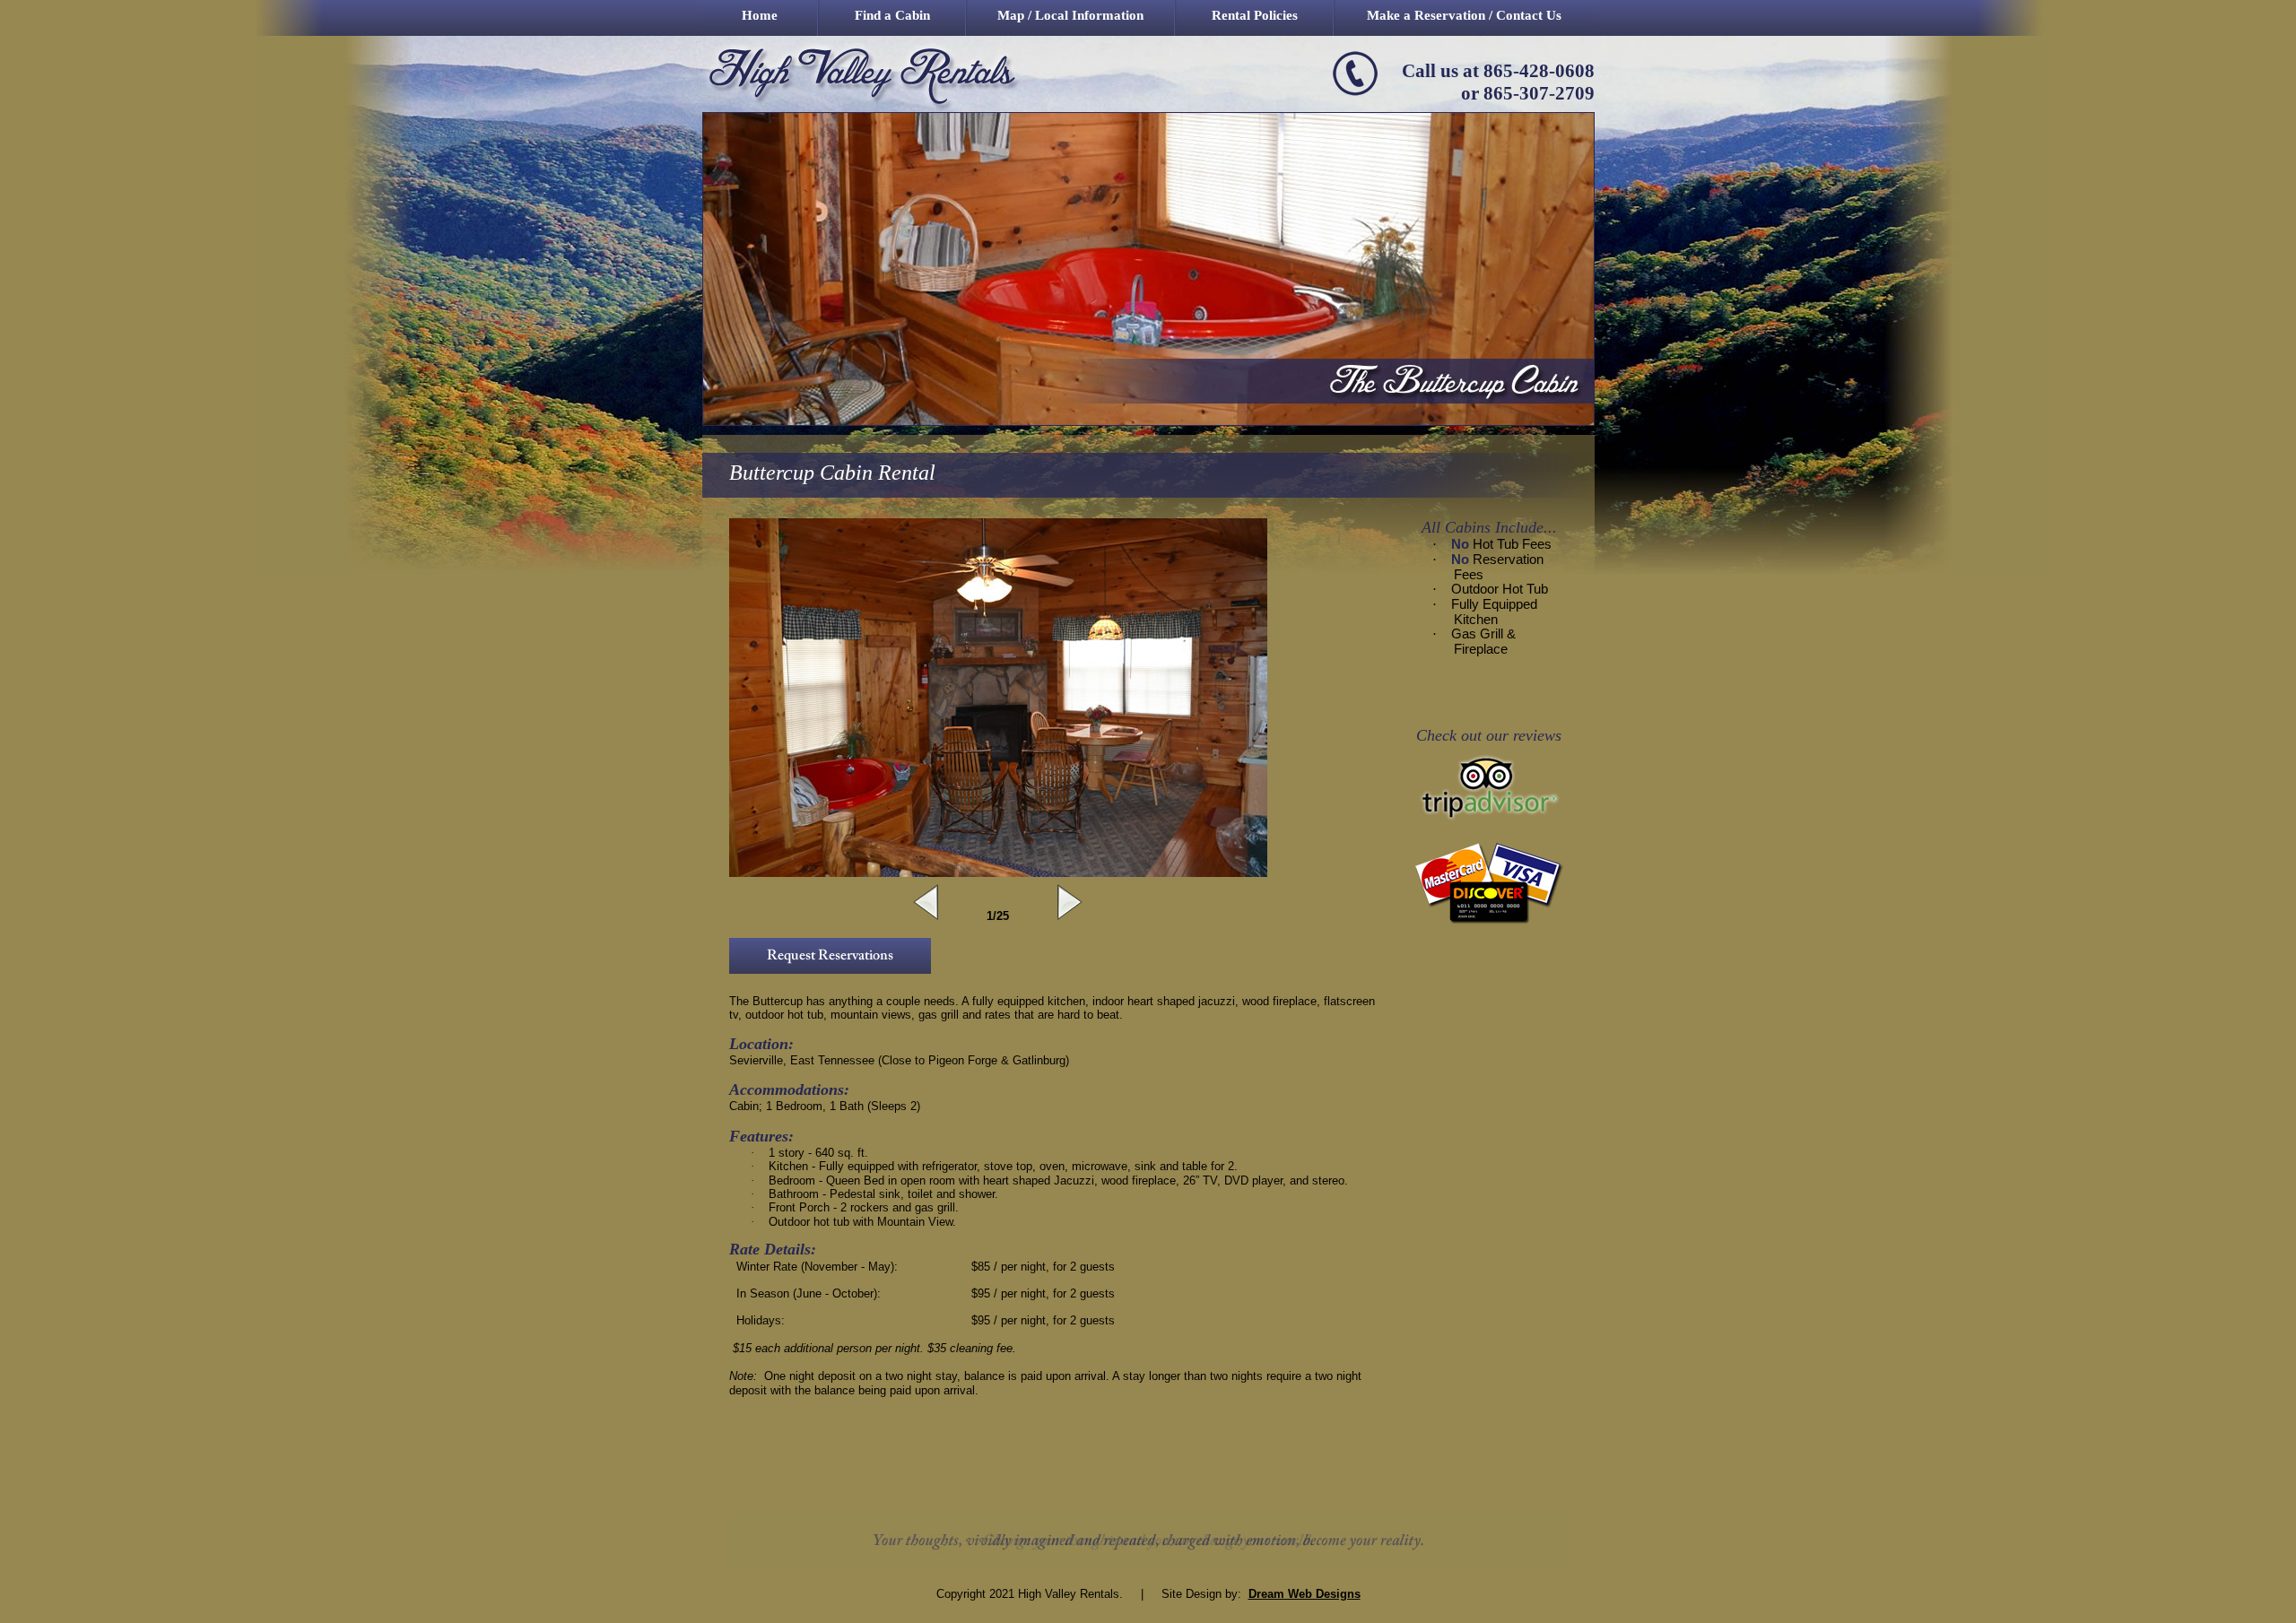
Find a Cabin (892, 15)
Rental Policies (1255, 15)
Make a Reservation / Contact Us (1464, 15)
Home (760, 15)
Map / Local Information (1070, 15)
